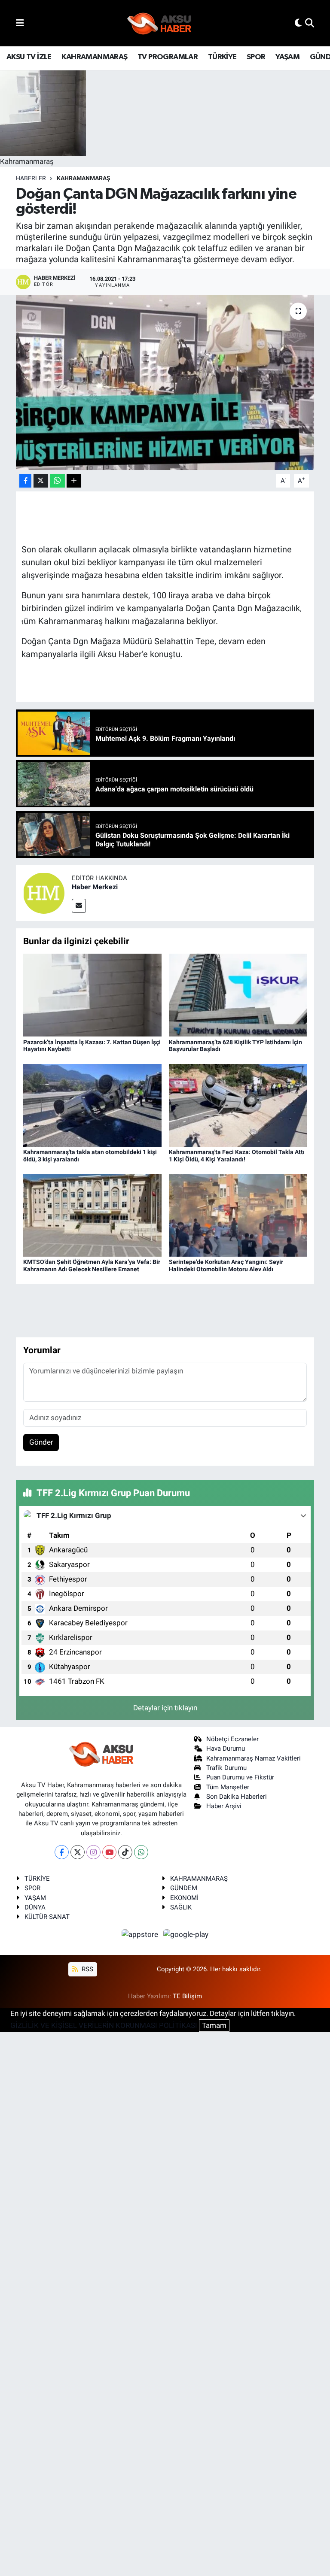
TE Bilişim (187, 1996)
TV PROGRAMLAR (168, 57)
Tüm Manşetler (228, 1787)
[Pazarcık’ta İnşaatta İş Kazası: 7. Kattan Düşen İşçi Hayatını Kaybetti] (92, 994)
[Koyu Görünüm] (298, 23)
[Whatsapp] (141, 1852)
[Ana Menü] (20, 23)
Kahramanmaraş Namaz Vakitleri (254, 1758)
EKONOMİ (184, 1898)
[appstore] (141, 1934)
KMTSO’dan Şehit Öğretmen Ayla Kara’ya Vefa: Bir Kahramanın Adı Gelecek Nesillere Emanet (92, 1265)
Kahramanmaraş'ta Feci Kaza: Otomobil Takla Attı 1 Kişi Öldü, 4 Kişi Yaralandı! (237, 1156)
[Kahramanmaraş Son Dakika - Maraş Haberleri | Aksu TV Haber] (159, 23)
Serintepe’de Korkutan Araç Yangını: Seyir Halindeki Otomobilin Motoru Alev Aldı (226, 1265)
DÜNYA (35, 1907)
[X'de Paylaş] (41, 481)
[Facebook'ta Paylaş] (25, 481)
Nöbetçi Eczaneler (232, 1739)
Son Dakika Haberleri (237, 1797)
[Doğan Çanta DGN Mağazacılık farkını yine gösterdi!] (165, 383)
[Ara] (310, 23)
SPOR (256, 57)
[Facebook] (62, 1852)
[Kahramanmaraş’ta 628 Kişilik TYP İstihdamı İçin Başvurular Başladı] (238, 994)
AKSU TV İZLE (29, 57)
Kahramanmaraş (84, 178)
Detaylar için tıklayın (165, 1708)
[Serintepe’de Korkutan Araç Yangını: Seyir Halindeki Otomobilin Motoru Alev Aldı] (238, 1215)
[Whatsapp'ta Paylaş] (57, 481)
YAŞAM (287, 57)
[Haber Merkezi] (44, 892)
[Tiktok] (125, 1852)
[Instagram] (93, 1852)
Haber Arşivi (224, 1806)
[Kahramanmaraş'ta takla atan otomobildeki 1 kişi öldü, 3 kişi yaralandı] (92, 1105)
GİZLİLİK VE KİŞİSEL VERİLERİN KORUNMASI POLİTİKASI (104, 2025)
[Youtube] (109, 1852)
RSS (87, 1969)
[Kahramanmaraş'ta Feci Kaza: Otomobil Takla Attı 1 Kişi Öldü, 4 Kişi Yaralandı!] (238, 1105)
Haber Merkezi (95, 887)
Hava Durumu (226, 1749)
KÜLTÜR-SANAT (47, 1917)
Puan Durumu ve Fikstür (240, 1777)
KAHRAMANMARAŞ (94, 57)
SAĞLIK (181, 1907)
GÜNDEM (184, 1888)
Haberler (31, 178)
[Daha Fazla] (74, 481)
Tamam (214, 2025)
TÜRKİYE (222, 57)
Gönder (41, 1442)
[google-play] (186, 1934)
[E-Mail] (79, 906)
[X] (78, 1852)
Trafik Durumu (226, 1768)
